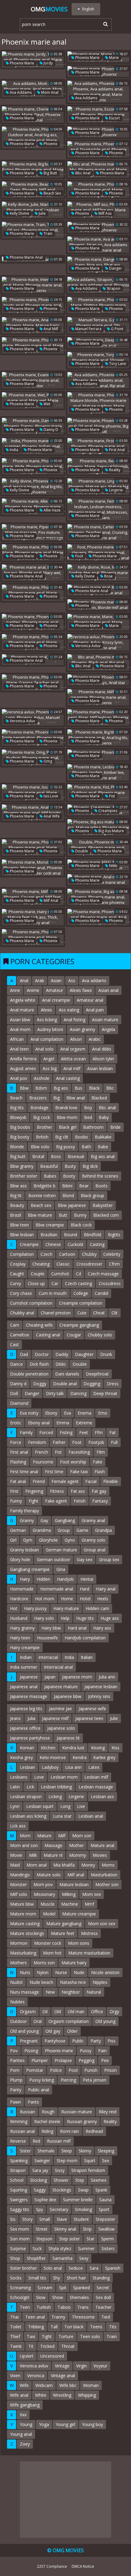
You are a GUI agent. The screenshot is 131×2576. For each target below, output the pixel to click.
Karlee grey (104, 1757)
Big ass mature (111, 831)
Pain (102, 2051)
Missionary (44, 1894)
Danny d (50, 430)
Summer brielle (78, 2200)
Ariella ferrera (23, 1059)
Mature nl (53, 1855)
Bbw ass (18, 1186)
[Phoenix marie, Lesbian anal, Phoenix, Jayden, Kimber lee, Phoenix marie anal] (98, 772)
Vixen (15, 2376)
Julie (42, 213)
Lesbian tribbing (56, 1787)
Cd (78, 1274)
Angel (49, 1059)
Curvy (16, 1283)
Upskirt (27, 2356)
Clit (115, 1313)
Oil (45, 2011)
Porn (15, 2070)
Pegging (87, 2060)
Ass (72, 980)
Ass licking (47, 1020)
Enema (85, 1413)
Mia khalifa (64, 1865)
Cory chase (21, 1293)
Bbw (24, 1088)
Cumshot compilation (31, 1303)
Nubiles (17, 2002)
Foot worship (73, 1462)
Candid (101, 1293)
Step (80, 2180)
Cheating (41, 1264)
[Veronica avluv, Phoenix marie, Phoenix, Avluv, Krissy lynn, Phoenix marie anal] (98, 642)
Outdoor (18, 2021)
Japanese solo (61, 1728)
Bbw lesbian (22, 1235)
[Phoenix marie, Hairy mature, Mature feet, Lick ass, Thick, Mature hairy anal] (33, 917)
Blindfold (92, 1235)
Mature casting (25, 1924)
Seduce (76, 2268)
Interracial (48, 1657)
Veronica (36, 2376)
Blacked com (106, 1215)
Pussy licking (42, 2080)
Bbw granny (22, 1166)
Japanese (29, 1677)
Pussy (86, 2051)
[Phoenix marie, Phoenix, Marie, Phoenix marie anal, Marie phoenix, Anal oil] (33, 552)
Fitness (57, 1491)
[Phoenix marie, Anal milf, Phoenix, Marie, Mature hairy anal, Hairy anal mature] (33, 325)
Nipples (100, 1982)
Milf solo (19, 1894)
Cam (15, 1325)
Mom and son (24, 1845)
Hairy (25, 1579)
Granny (27, 1520)
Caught (17, 1274)
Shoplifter (36, 2258)
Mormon (19, 1943)
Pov (14, 2051)
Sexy (84, 2258)
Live (81, 1806)
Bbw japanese (72, 1205)
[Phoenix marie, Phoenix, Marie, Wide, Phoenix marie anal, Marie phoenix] (33, 466)
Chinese (53, 1244)
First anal (117, 450)
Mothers (18, 1963)
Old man (76, 2011)
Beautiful (49, 1166)
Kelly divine (19, 213)
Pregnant (29, 2041)
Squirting (19, 2190)
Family (26, 1432)
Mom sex (92, 1894)
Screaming (20, 2288)
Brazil (16, 1215)
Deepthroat (97, 1374)
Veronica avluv (87, 646)
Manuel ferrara (88, 329)
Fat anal (18, 1481)
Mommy (78, 1855)
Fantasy (100, 1501)
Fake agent (56, 1501)
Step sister (69, 2239)
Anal (24, 980)
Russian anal (22, 2131)
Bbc (110, 1088)
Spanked (81, 2288)
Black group (92, 1195)
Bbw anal (76, 1098)
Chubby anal (22, 1313)
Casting (97, 1244)
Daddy (62, 1354)
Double (81, 851)
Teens (96, 2327)
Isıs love (50, 796)
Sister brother (23, 2268)
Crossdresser (89, 1264)
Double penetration (29, 1374)
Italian (87, 1657)
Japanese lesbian (101, 1687)
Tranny (58, 2317)
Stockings (62, 2190)
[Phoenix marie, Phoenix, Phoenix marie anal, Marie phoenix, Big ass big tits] (98, 190)
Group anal (95, 1550)
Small (45, 2219)
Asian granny (82, 1029)
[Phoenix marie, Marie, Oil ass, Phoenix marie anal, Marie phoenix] (98, 622)
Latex (94, 1767)
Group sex (109, 1559)
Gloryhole (48, 1540)
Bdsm (41, 1088)
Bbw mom (67, 1117)
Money (88, 1865)
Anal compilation (47, 1039)
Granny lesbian (25, 1550)
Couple (38, 1274)
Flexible (111, 1481)
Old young (105, 2021)
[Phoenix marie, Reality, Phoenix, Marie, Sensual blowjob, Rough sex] (98, 466)
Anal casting (68, 1078)
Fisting (66, 1432)
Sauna (105, 2200)
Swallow (106, 2229)
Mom (25, 1836)
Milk (33, 1855)
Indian (26, 1657)
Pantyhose (55, 2041)
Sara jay (40, 2170)
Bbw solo (40, 1147)
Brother (44, 1127)
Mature (44, 1836)
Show (58, 2297)
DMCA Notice (83, 2566)
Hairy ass (102, 1628)
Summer (86, 2248)
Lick (30, 1787)
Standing (101, 2278)
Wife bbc (68, 2385)
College (81, 1293)
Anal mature (22, 1010)
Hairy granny (22, 1628)
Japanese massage (29, 1696)
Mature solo (49, 1875)
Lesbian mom (64, 1777)
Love (39, 1777)
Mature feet (63, 1933)
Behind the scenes (100, 1176)
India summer (24, 1667)
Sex (106, 2161)
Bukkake (103, 1137)
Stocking (39, 2180)
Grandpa (103, 1530)
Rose (108, 576)
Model (49, 1914)
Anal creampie (56, 1000)
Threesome (83, 2317)
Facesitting (79, 1452)
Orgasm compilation (69, 2021)
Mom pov (43, 1884)
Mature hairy (74, 1963)
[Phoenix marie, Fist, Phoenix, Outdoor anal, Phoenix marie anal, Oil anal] (98, 792)
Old (58, 2011)
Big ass (61, 1088)
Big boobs (20, 1127)
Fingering (34, 1491)
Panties (17, 2060)
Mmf (89, 1904)
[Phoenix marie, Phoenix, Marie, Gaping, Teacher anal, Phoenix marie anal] (33, 683)
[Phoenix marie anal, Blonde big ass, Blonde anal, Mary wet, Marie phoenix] (33, 573)
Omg (49, 9)
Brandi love (66, 1108)
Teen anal (35, 2317)
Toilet (16, 2327)
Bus (78, 1088)
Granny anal (93, 1520)
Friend (39, 1481)
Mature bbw (22, 1904)
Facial (91, 1481)
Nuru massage (25, 1992)
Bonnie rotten (42, 1195)
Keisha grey (21, 1757)
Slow (41, 2297)
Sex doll (103, 2297)
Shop (15, 2258)
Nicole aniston (105, 1972)
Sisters (108, 2248)
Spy (39, 2209)
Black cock (81, 1225)
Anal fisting (74, 1020)
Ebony (51, 1413)
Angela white (23, 1000)
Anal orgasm (73, 1049)
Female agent (65, 1481)
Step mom (67, 2161)
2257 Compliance (52, 2566)
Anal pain (95, 1010)
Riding (47, 2131)
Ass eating (69, 1010)
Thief (15, 2336)
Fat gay (99, 1491)
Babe (103, 1147)
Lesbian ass (102, 1796)
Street (42, 2229)
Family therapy (25, 1511)
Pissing (31, 2051)
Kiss (115, 1748)
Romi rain (69, 2131)
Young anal (21, 2434)
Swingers (19, 2200)
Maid (15, 1865)
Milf (62, 1836)
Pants (33, 2102)
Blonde (17, 1147)
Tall (54, 2327)
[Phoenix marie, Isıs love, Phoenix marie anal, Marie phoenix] (33, 792)
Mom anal (49, 92)
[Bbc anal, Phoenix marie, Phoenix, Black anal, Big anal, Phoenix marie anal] (98, 662)
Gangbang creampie (30, 1569)
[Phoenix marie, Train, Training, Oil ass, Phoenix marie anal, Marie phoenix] (33, 230)
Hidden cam (97, 1608)
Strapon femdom (88, 2170)
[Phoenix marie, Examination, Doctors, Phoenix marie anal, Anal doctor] (33, 380)
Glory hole (20, 1559)
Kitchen (48, 1748)
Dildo (61, 1364)
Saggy (40, 2190)
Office (97, 2011)
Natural (94, 1992)
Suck (37, 2248)
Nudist (16, 1982)
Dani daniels (67, 1374)
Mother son (107, 1884)
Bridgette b (44, 1186)
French (41, 1452)
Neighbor (71, 1992)
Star (90, 2239)
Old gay (53, 2031)
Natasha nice (73, 1982)
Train (48, 233)
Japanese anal (24, 1687)
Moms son (44, 1963)
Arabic (95, 1039)
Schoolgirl (20, 2297)
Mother (76, 1845)
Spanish (113, 2268)
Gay (44, 1520)
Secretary (59, 2209)
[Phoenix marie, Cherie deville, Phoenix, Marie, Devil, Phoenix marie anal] (33, 115)
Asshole (42, 1078)
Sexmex (99, 2180)
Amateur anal (90, 1000)
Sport (104, 2209)
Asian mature (105, 1020)
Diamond (19, 1403)
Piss (112, 2041)
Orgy (114, 2011)
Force (16, 1442)
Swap (83, 2190)
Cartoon (67, 1254)
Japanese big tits (26, 1709)
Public (78, 2041)
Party (96, 2041)
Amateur (55, 990)
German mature (61, 1550)
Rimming (19, 2121)
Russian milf (59, 2141)
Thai (14, 2317)
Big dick (90, 1166)
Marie (113, 58)
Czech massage (103, 1274)
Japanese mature (61, 1687)
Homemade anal (57, 1589)
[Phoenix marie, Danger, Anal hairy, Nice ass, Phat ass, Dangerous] (98, 265)
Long (65, 1806)
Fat (113, 1432)
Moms (108, 1865)
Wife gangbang (25, 2405)
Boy (88, 1108)
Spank (101, 2190)
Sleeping (106, 2151)
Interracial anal (58, 1667)
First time (54, 1472)
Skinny (85, 2151)
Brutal (38, 1156)
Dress (113, 1384)
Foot (79, 556)
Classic (63, 1264)
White (41, 2395)
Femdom (37, 1442)
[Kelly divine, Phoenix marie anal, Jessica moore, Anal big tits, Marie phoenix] (33, 486)
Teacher (103, 2307)
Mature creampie (79, 1914)
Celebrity (112, 1254)
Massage (53, 1845)
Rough (48, 2112)
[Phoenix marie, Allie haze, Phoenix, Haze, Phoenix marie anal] (33, 507)
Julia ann (107, 1677)
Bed (88, 1117)
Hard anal (77, 1628)
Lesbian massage (96, 1787)
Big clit (62, 1137)
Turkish (44, 2307)
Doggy (40, 1384)
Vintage (62, 2366)
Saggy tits (20, 2209)
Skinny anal (65, 2229)
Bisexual (76, 1156)
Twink (16, 2346)
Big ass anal (103, 1156)
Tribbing (36, 2327)
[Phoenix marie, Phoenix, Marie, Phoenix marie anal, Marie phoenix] (33, 345)
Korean (27, 1748)
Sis (13, 2219)
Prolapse (63, 2060)
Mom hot (52, 1953)
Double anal (65, 1384)
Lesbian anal (91, 1816)
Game (82, 1530)
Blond (68, 1195)
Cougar (74, 1335)
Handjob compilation (85, 1638)
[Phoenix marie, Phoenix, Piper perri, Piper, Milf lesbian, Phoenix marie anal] (98, 717)
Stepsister (105, 2219)
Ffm (99, 1432)
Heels (103, 1599)
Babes (50, 1176)
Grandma (42, 1530)
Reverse (18, 2141)
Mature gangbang (64, 1924)
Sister (25, 2151)
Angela (108, 1029)
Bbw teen (19, 1225)
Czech (46, 1254)
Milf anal (50, 900)
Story (27, 2219)
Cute (82, 1313)
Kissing (98, 1748)
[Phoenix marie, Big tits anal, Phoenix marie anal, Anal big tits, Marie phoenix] (98, 738)
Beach (16, 1098)
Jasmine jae (60, 1709)
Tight (47, 2336)
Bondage (39, 1108)
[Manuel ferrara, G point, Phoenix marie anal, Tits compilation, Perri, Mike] (98, 325)
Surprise (18, 2248)
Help (65, 1618)
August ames (23, 1068)
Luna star (62, 1816)
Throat (68, 2346)
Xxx (23, 2415)
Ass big (50, 1068)
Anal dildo (102, 1049)
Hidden (43, 1579)
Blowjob (18, 1117)
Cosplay (18, 1264)
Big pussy (65, 1147)
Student (81, 2219)
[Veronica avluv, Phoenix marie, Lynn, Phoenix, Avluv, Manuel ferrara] (33, 717)
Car (55, 1283)
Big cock (42, 1117)
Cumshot (60, 1274)
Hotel (85, 1599)
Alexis (46, 1010)
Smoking (83, 2209)
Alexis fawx (81, 990)
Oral (38, 2021)
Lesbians (19, 1777)
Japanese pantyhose (30, 1738)
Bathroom (93, 1127)
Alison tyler (103, 1059)
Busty (70, 1166)
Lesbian (27, 1767)
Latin (15, 1787)
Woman (91, 2385)
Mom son (82, 1836)
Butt (63, 1215)
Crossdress (110, 1283)
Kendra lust (73, 1748)
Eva (67, 1413)
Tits (113, 2327)
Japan (50, 1677)
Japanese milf (55, 1718)
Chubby (89, 1254)
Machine (70, 1904)
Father (59, 1442)
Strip (87, 2229)
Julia (31, 1718)
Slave (62, 2219)
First (14, 1491)
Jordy (48, 63)
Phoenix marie (21, 63)
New (50, 1992)
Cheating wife (39, 1325)
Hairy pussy (35, 1608)
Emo (103, 1413)
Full (114, 1442)
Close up (36, 1283)
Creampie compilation (81, 1303)
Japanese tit (68, 1738)
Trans (83, 2307)
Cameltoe (20, 1335)
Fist (112, 796)
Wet (46, 404)
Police (56, 2070)
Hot (14, 1608)
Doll (14, 1393)
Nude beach (41, 1982)
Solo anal (53, 2268)
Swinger (42, 2161)
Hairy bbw (51, 1628)
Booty (69, 1176)
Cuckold (75, 1244)
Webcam (44, 2385)
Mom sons (79, 1943)
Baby (104, 1117)
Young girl (65, 2424)
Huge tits (85, 1618)
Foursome (43, 1462)
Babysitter (103, 1205)
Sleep (67, 2151)
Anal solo (44, 1049)
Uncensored (52, 2356)
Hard (85, 1589)
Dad (24, 1354)
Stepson (44, 2239)
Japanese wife (92, 1709)
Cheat (99, 1313)
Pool (73, 2070)
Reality (114, 470)
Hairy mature (66, 1608)
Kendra (80, 1757)
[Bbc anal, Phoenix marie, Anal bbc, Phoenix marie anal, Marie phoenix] (98, 169)
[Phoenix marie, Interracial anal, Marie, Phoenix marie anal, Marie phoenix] (33, 285)
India (14, 450)
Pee (105, 2060)
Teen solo (90, 2336)
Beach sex (52, 193)
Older (72, 2031)
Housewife (47, 1638)
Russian (27, 2112)
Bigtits (114, 1235)
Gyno (70, 1540)
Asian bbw (20, 1020)
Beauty (17, 1205)
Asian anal (108, 990)
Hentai (87, 1579)
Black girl (68, 1127)
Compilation (22, 1254)
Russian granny (82, 2121)
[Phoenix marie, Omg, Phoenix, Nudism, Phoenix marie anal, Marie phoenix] (33, 758)
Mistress (89, 1933)
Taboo (64, 2307)
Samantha (62, 2258)
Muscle (48, 1904)
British (42, 1137)
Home (67, 1599)
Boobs (81, 1137)
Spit (63, 2288)
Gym (28, 1540)
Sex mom (19, 2229)
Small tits (37, 2278)
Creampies (107, 811)
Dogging (92, 1384)
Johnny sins (99, 1696)
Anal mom (20, 1029)
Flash (100, 1472)
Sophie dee (45, 2200)
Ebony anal (39, 1423)
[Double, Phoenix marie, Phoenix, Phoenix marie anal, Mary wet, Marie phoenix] (98, 847)
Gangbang (65, 1520)
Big (57, 1098)
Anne (15, 990)
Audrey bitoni (50, 1029)
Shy (57, 2278)
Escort (114, 118)
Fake (98, 1462)
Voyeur (100, 2366)
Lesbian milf (96, 1777)
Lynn (15, 1806)
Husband (19, 1618)
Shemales (79, 2297)
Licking (55, 1796)
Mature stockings (27, 1933)
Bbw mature (40, 1215)
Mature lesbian (74, 1884)
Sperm (108, 2239)
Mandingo (20, 1875)
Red (36, 2141)
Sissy (60, 2170)
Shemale (46, 2151)
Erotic (16, 1423)
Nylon (43, 1972)
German (18, 1530)
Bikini (67, 1186)
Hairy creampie (25, 1647)
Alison (76, 1039)
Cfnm (114, 1264)
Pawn (16, 2102)
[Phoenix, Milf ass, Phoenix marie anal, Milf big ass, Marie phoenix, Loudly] (98, 210)
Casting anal (48, 1335)
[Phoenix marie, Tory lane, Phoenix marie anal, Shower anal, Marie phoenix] (98, 360)
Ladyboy (50, 1767)
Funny (16, 1501)
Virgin (81, 2366)
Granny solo (94, 1540)
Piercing (68, 2080)
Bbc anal (82, 173)
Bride (115, 1127)
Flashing (18, 1462)
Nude (79, 1972)
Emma (63, 1423)
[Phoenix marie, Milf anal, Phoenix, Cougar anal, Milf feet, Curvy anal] (33, 897)
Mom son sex (102, 1924)
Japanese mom (77, 1677)
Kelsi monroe (53, 1757)
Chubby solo (100, 1335)
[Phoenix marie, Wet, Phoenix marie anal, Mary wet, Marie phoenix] (33, 400)
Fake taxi (79, 1472)
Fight (34, 1501)
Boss (56, 1156)
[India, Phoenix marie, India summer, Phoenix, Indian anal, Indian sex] (33, 446)
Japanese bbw (68, 1696)
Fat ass (78, 1491)
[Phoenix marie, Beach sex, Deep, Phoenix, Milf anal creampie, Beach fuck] (33, 190)
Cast (14, 1344)
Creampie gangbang (79, 1325)
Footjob (96, 1442)
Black (94, 1088)
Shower (61, 2180)
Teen (25, 2307)
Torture (66, 2336)
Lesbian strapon (26, 1796)
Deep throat (105, 1393)
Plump (16, 2080)
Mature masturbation (89, 1953)
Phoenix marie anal (26, 257)
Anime (33, 990)
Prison (110, 2070)
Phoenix (50, 144)
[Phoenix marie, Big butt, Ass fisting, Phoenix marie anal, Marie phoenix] (33, 169)
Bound (71, 1235)
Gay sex (85, 1559)
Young (26, 2424)
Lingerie (115, 490)
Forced (46, 1432)
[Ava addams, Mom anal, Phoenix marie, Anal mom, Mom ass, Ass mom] (33, 89)
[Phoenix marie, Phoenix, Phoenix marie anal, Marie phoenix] (33, 593)
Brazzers (38, 1098)
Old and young (24, 2031)
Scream (45, 2288)
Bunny (80, 1215)
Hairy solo (44, 1618)
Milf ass (104, 213)
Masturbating (23, 1953)
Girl (13, 1540)
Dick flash (39, 1364)
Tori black (74, 2327)
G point (117, 329)
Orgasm (28, 2011)
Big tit (16, 1195)
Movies (100, 1855)
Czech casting (78, 1283)
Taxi (31, 2336)
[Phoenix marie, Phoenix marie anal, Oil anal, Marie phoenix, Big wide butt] (98, 426)
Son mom (20, 2239)
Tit (31, 2346)
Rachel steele (47, 2121)
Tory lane (117, 364)
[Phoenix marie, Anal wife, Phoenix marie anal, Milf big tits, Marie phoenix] (33, 813)
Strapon (113, 288)
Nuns (25, 1972)
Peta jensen (95, 2080)
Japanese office (25, 1728)
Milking (69, 1894)
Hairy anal (106, 1589)
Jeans (15, 1718)
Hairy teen (20, 1638)
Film (101, 1452)
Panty (16, 2090)
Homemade (22, 1589)
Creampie (29, 1244)
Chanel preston (56, 1313)
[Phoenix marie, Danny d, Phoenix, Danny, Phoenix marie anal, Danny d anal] (33, 426)
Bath (86, 1147)
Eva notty (29, 1413)
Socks (16, 2278)
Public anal (39, 2090)
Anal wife (51, 816)
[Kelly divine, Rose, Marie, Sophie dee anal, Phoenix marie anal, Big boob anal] (98, 573)
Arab (40, 980)
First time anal (24, 1472)
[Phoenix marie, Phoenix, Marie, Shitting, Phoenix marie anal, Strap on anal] (98, 305)
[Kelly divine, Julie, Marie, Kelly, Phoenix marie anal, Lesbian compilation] (33, 210)
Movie (16, 1855)
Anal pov (19, 1078)
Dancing (78, 1393)
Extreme (84, 1423)
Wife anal (19, 2395)
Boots (101, 1186)
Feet (84, 1432)
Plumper (40, 2060)
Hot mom (45, 1599)
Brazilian (49, 1235)
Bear (84, 1186)
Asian (56, 980)
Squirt (90, 2161)
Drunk (106, 1354)
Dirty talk (55, 1393)
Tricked (47, 2346)
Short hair (76, 2278)
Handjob (65, 1579)
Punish (91, 2070)
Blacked (99, 1098)
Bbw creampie (50, 1225)
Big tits (17, 1108)
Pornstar (35, 2070)
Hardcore (19, 1599)
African (17, 1039)
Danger (115, 268)
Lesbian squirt (40, 1806)
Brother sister (24, 1176)
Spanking (19, 2161)
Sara (94, 2268)
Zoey (25, 2444)
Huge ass (110, 1618)
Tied (106, 2317)
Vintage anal (63, 2376)
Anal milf (50, 329)
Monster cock (48, 1943)
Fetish (80, 1501)
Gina (61, 1569)
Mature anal (102, 1845)
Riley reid (108, 2112)
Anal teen (19, 1049)
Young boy (92, 2424)
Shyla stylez (60, 2248)
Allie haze (52, 510)
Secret (103, 2288)
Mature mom (23, 1914)
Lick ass (18, 1826)
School (17, 2180)
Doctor (42, 1354)
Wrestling (62, 2395)
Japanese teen (89, 1718)
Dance (16, 1364)
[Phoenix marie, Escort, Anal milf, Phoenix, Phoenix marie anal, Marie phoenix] (98, 115)
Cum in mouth (53, 1293)
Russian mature (77, 2112)
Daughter (84, 1354)
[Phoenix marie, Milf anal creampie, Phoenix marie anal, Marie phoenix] (98, 697)
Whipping (87, 2395)
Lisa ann (73, 1767)
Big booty (20, 1137)
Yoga (44, 2424)
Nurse (61, 1972)
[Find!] (104, 24)
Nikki (113, 866)
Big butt (50, 173)
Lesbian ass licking (28, 1816)
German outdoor (53, 1559)
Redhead (94, 2131)
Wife (24, 2385)
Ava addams (20, 92)
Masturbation (104, 1875)
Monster (18, 1884)
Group (64, 1530)
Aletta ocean (73, 1059)
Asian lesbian (100, 1068)
